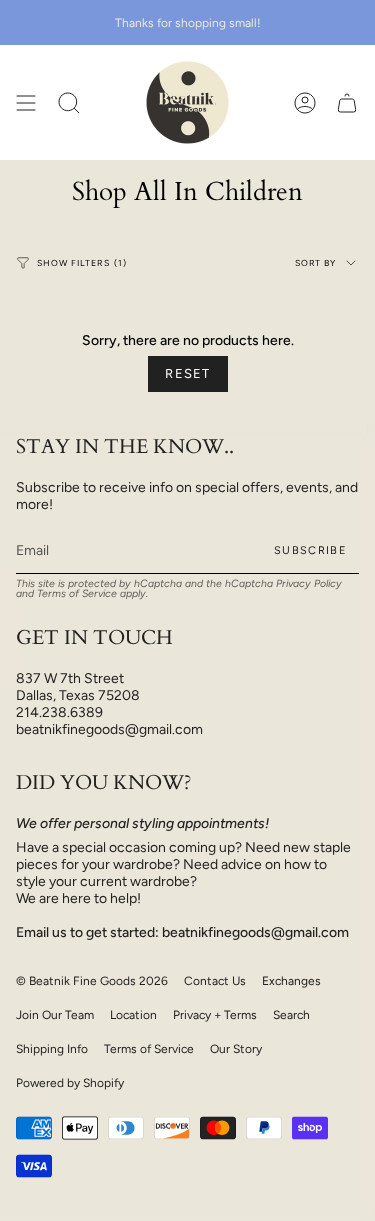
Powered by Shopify (70, 1083)
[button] (69, 102)
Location (133, 1015)
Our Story (236, 1049)
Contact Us (215, 981)
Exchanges (291, 981)
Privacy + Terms (215, 1015)
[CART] (347, 102)
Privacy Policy (309, 583)
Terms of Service (77, 593)
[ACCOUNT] (305, 102)
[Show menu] (26, 102)
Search (291, 1015)
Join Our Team (55, 1015)
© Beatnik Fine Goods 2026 (92, 981)
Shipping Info (52, 1049)
